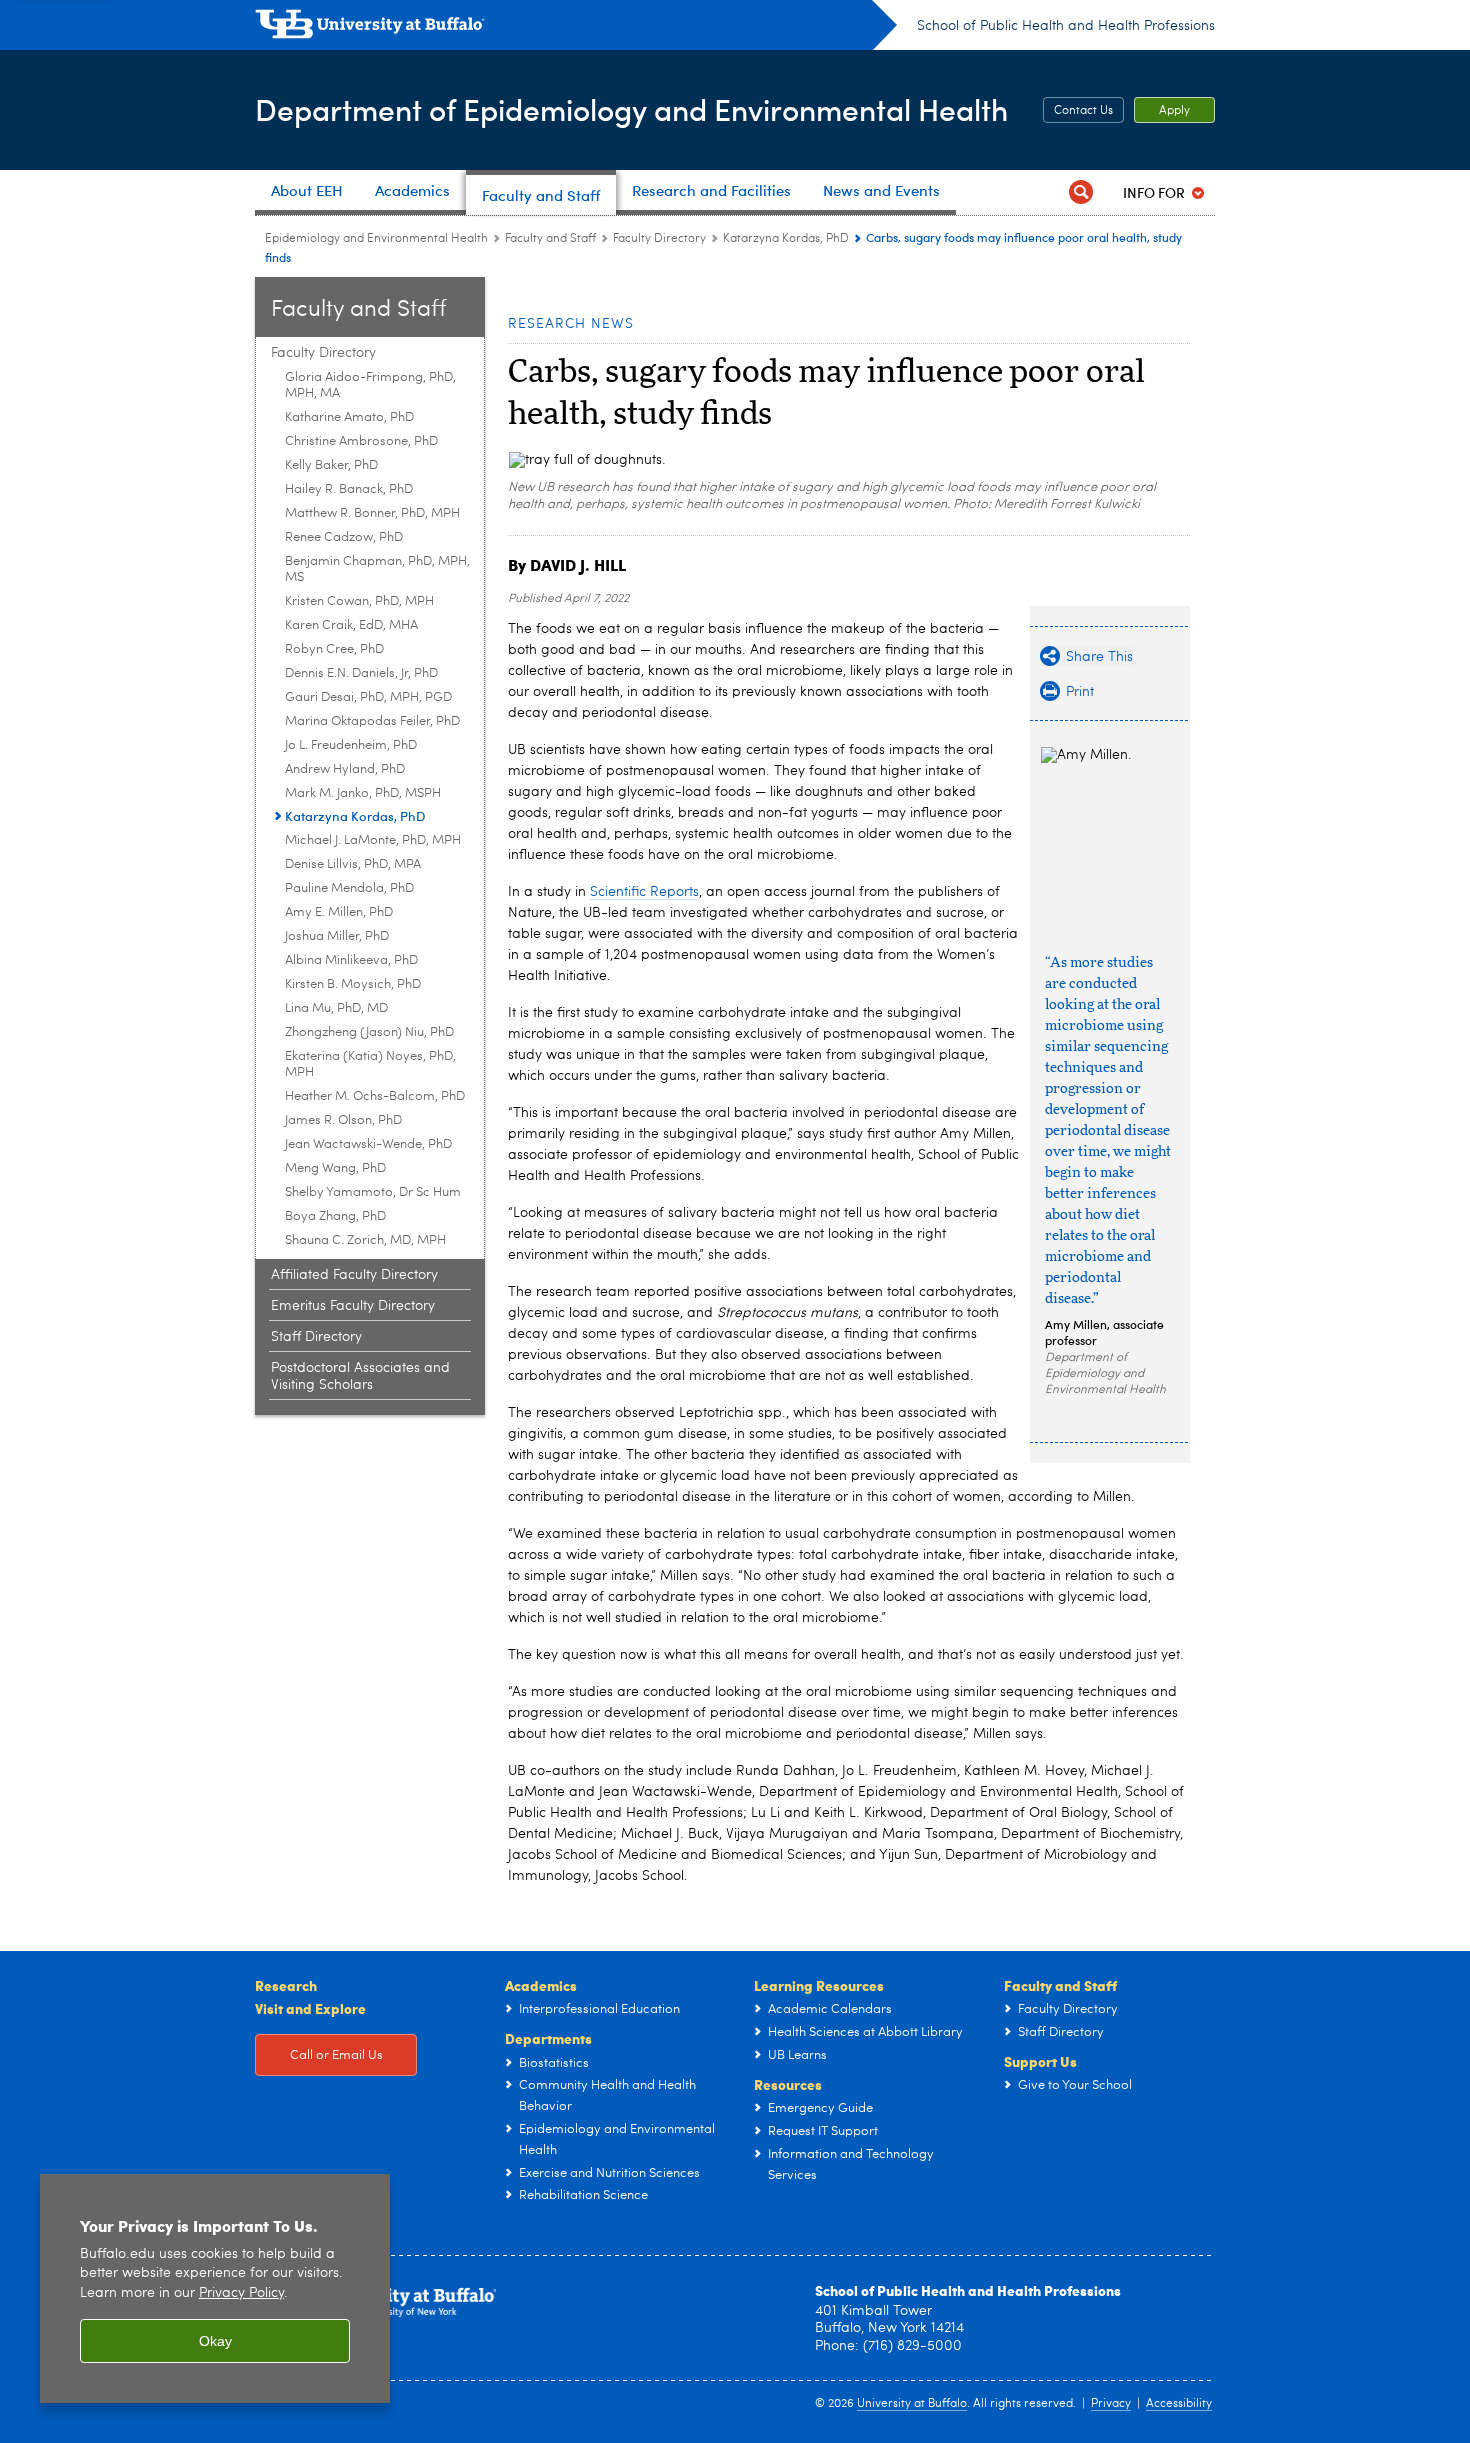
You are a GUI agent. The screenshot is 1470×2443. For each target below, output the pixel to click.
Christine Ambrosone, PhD (361, 441)
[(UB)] (576, 28)
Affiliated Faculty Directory (354, 1275)
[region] (215, 2288)
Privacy (1111, 2404)
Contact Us (1083, 111)
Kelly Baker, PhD (331, 465)
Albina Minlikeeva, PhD (351, 960)
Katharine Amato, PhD (349, 417)
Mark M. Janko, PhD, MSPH (363, 793)
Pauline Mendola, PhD (349, 888)
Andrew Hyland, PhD (345, 769)
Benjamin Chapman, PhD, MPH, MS (377, 569)
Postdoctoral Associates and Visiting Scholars (360, 1376)
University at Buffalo (912, 2404)
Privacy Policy (241, 2293)
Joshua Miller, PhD (337, 936)
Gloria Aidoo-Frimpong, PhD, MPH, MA (370, 385)
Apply (1174, 111)
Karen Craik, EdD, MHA (351, 625)
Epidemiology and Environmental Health (376, 239)
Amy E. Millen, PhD (339, 912)
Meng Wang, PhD (335, 1168)
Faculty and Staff (550, 239)
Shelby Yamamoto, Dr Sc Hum (373, 1192)
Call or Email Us (336, 2055)
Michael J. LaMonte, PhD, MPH (373, 840)
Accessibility (1179, 2404)
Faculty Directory (659, 239)
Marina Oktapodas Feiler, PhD (372, 721)
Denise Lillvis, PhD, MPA (353, 864)
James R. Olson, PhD (343, 1120)
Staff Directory (316, 1337)
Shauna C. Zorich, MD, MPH (365, 1240)
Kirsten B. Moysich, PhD (353, 984)
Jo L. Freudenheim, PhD (351, 745)
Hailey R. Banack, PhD (349, 489)
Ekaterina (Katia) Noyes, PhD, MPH (370, 1064)
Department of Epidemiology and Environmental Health (631, 108)
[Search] (1081, 192)
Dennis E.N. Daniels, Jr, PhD (361, 673)
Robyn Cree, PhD (334, 649)
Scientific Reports (644, 892)
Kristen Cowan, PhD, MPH (359, 601)
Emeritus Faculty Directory (353, 1306)
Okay (215, 2341)
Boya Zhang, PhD (335, 1216)
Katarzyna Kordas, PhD (786, 239)
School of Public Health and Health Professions (1066, 26)
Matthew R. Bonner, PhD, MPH (372, 513)
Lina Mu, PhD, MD (336, 1008)
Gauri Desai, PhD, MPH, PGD (368, 697)
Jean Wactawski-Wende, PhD (368, 1144)
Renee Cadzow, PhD (344, 537)
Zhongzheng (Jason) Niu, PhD (369, 1032)
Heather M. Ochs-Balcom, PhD (375, 1096)
